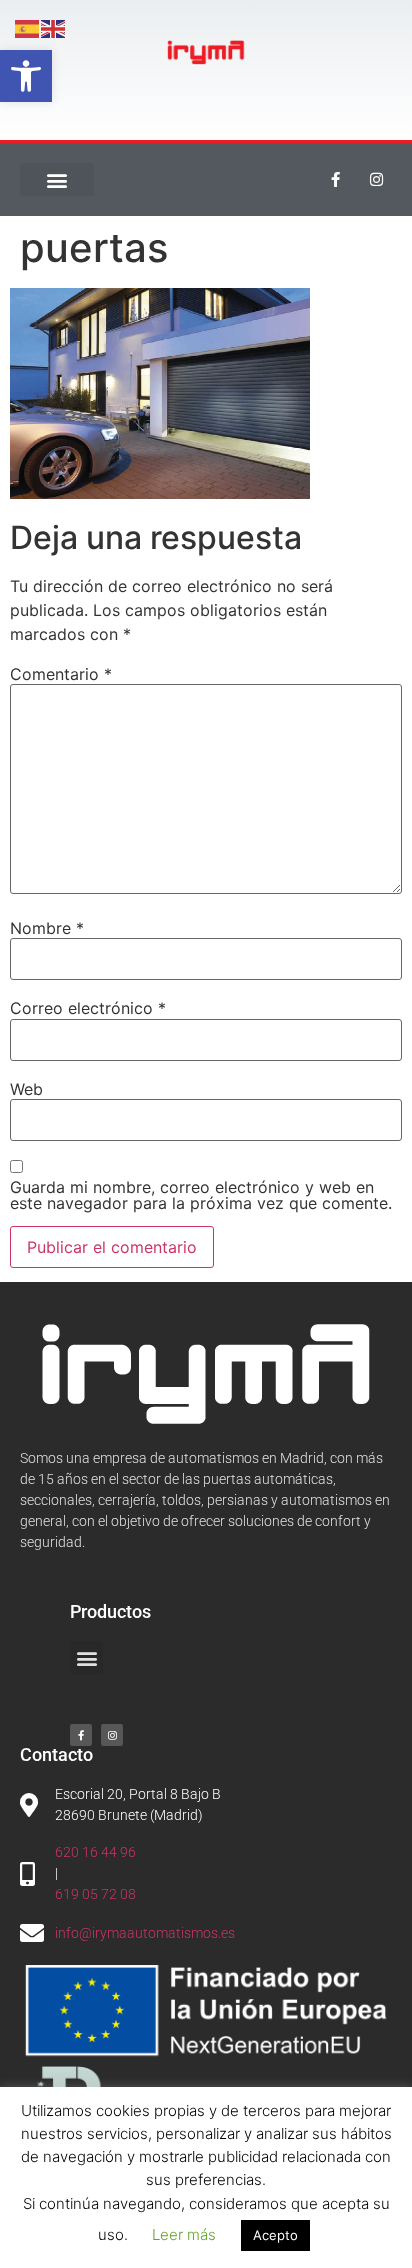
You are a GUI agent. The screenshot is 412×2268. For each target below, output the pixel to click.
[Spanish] (28, 27)
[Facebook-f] (336, 180)
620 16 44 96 (95, 1852)
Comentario (61, 674)
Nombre (47, 928)
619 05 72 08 (95, 1894)
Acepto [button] (275, 2235)
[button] (26, 76)
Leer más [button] (184, 2234)
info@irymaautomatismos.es (145, 1933)
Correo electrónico (88, 1008)
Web (26, 1089)
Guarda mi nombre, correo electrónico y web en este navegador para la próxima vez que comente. (201, 1195)
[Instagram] (377, 180)
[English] (54, 27)
